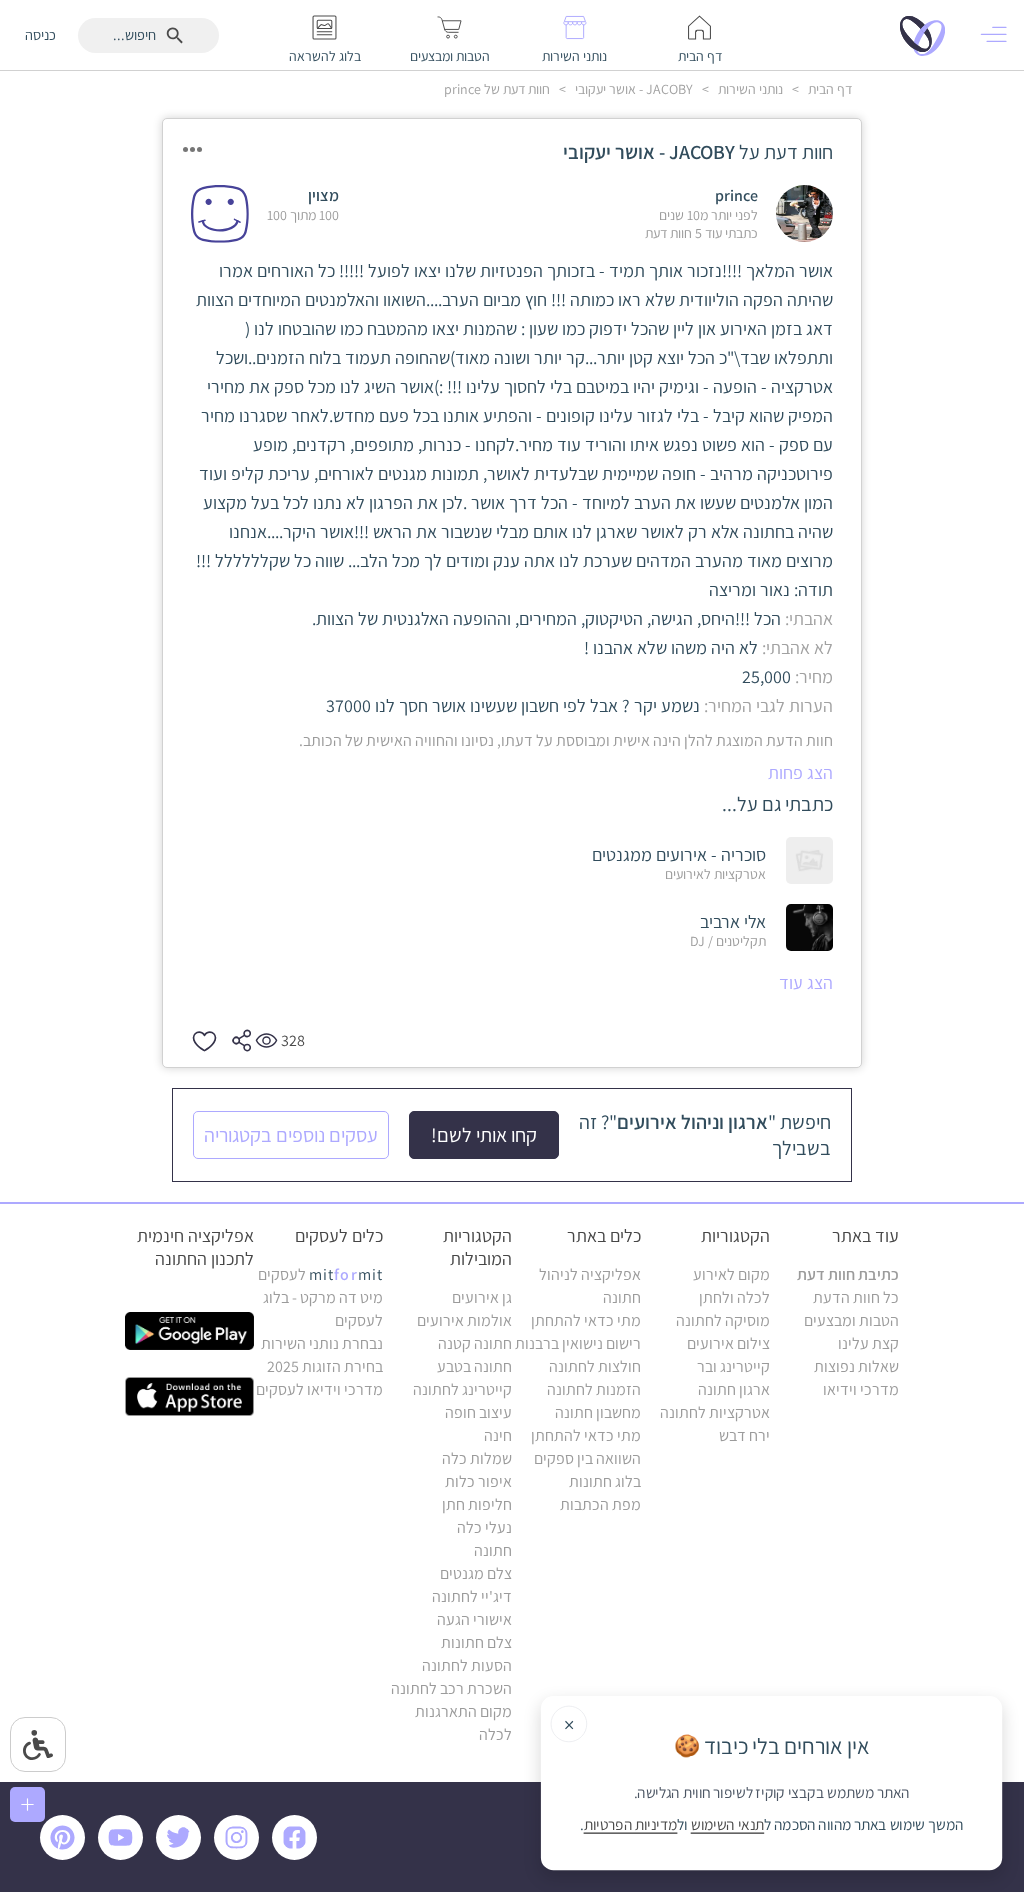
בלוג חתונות (605, 1481)
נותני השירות (749, 89)
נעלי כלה (484, 1527)
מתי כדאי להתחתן (586, 1320)
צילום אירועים (728, 1343)
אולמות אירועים (464, 1320)
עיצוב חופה (478, 1412)
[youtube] (124, 1854)
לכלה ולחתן (734, 1297)
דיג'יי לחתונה (472, 1596)
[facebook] (298, 1854)
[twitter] (182, 1854)
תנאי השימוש (728, 1825)
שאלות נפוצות (856, 1366)
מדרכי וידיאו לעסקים (319, 1389)
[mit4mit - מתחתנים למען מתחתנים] (928, 35)
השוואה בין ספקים (587, 1458)
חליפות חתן (477, 1504)
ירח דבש (744, 1435)
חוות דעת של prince (497, 89)
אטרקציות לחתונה (715, 1412)
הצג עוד (806, 982)
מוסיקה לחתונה (723, 1320)
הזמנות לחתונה (594, 1389)
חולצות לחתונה (595, 1366)
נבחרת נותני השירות (322, 1343)
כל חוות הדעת (856, 1297)
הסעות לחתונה (467, 1665)
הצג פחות (800, 772)
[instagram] (240, 1854)
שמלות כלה (477, 1458)
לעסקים (320, 1274)
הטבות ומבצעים (851, 1320)
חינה (498, 1435)
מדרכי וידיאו (861, 1389)
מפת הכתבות (600, 1504)
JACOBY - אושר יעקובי (632, 89)
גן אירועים (482, 1297)
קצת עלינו (868, 1343)
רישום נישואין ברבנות (578, 1343)
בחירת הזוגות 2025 (325, 1366)
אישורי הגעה (474, 1619)
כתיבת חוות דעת (848, 1274)
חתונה (493, 1550)
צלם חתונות (476, 1642)
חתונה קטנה (475, 1343)
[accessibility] (38, 1744)
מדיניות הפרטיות (631, 1825)
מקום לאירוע (731, 1274)
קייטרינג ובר (733, 1366)
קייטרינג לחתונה (462, 1389)
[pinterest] (67, 1854)
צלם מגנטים (476, 1573)
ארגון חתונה (734, 1389)
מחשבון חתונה (598, 1412)
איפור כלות (478, 1481)
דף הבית (828, 89)
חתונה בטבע (474, 1366)
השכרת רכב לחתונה (451, 1688)
